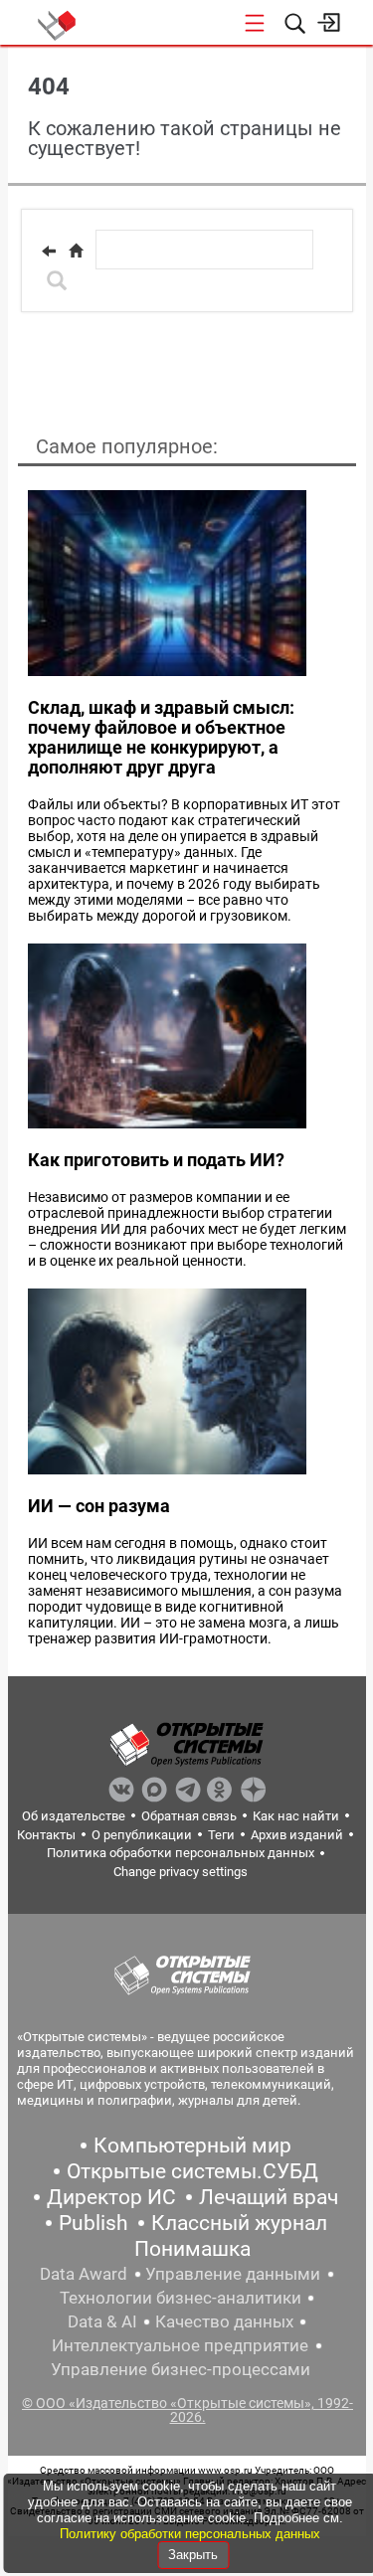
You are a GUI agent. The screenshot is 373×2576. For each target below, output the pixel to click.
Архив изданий (297, 1835)
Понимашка (192, 2249)
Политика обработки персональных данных (181, 1853)
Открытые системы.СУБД (192, 2171)
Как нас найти (296, 1816)
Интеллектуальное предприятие (180, 2345)
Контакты (46, 1835)
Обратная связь (189, 1816)
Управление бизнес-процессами (181, 2369)
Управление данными (233, 2274)
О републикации (142, 1835)
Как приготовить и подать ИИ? (156, 1160)
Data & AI (102, 2321)
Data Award (84, 2274)
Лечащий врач (269, 2197)
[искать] (57, 280)
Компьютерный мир (192, 2146)
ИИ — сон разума (99, 1506)
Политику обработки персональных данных (190, 2534)
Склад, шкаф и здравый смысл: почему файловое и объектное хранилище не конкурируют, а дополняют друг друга (161, 737)
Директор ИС (111, 2197)
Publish (93, 2223)
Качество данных (224, 2321)
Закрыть (193, 2555)
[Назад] (49, 251)
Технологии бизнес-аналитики (181, 2298)
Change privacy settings (181, 1872)
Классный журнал (239, 2223)
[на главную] (76, 251)
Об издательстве (74, 1816)
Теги (221, 1835)
